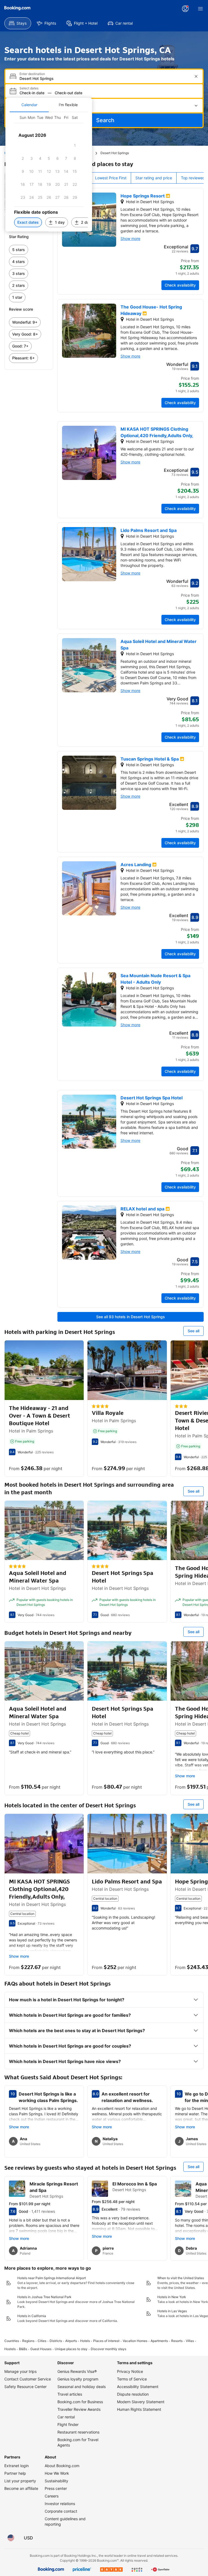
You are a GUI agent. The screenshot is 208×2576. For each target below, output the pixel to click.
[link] (29, 250)
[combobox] (105, 78)
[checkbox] (75, 145)
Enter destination (32, 74)
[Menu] (200, 9)
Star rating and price (154, 178)
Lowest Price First (111, 178)
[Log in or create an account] (185, 9)
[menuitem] (18, 23)
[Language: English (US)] (11, 2538)
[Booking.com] (17, 8)
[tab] (29, 105)
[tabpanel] (49, 172)
